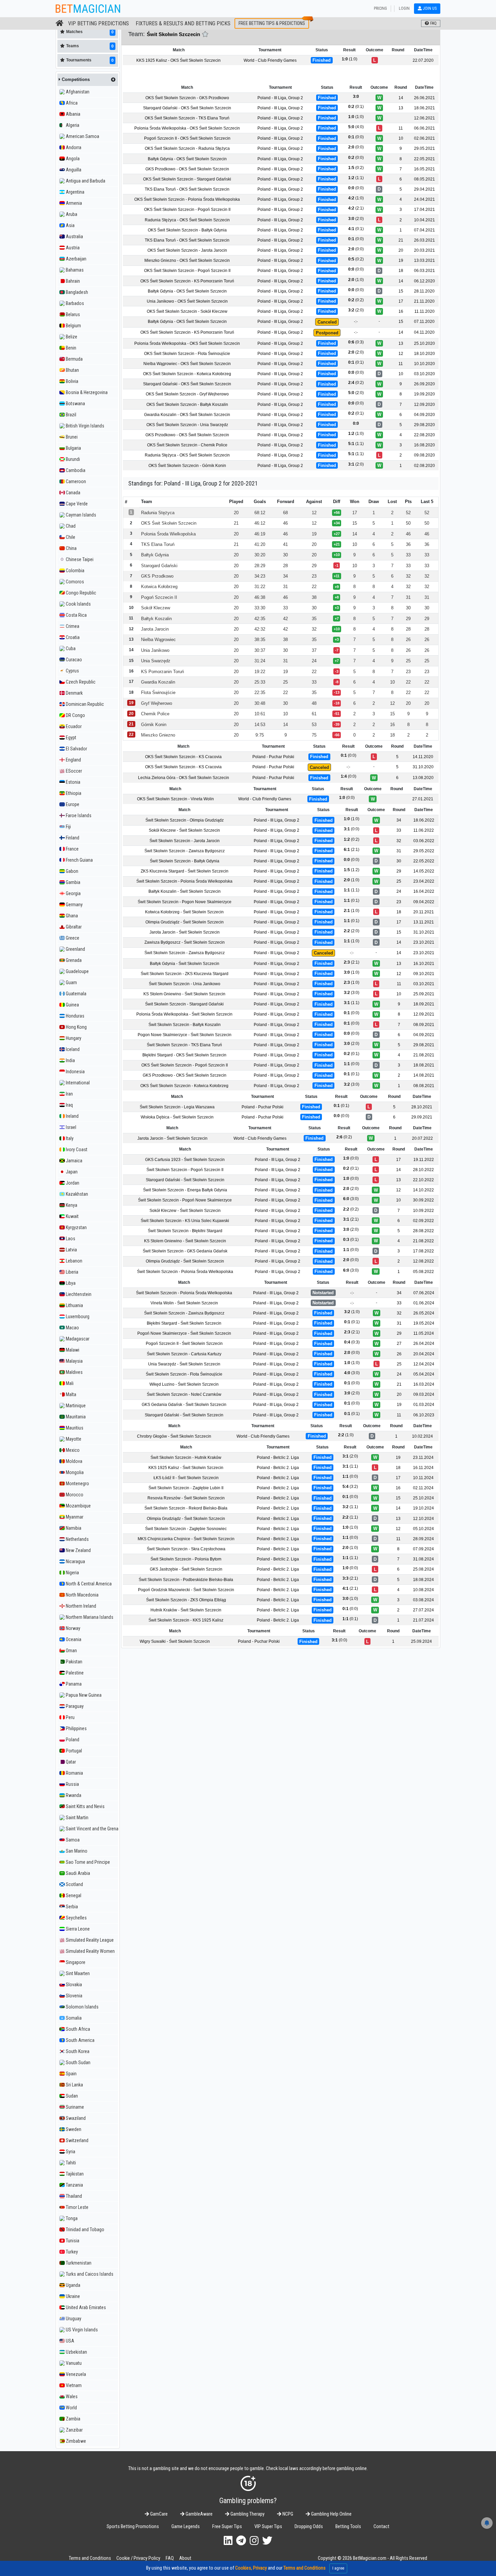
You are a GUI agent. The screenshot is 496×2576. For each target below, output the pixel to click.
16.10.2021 (424, 963)
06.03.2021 (424, 271)
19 (401, 260)
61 (314, 714)
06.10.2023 (424, 1415)
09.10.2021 (424, 974)
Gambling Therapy (247, 2514)
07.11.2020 (424, 322)
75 (314, 735)
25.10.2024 (423, 1498)
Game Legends (186, 2527)
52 (408, 512)
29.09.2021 (422, 1117)
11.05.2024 (424, 1333)
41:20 (260, 544)
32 (408, 576)
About (185, 2558)
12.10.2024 (423, 1518)
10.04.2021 (424, 220)
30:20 (260, 555)
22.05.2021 (424, 159)
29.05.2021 (424, 148)
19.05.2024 (424, 1323)
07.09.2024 (423, 1549)
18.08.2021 (424, 1065)
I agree (338, 2568)
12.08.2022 (423, 1261)
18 (401, 271)
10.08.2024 (423, 1590)
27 (399, 1344)
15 (401, 291)
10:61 (260, 714)
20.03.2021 (424, 250)
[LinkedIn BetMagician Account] (228, 2541)
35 (314, 618)
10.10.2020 (424, 364)
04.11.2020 (424, 332)
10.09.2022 (423, 1210)
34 (285, 576)
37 (314, 650)
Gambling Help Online (331, 2514)
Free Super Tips (227, 2527)
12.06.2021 (424, 118)
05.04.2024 (424, 1374)
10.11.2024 (423, 1478)
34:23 (260, 576)
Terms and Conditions (90, 2558)
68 (285, 512)
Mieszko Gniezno (158, 735)
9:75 (260, 735)
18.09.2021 (424, 1004)
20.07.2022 (422, 1138)
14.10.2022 (423, 1190)
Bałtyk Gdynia (155, 555)
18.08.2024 (423, 1579)
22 (314, 587)
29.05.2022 (424, 851)
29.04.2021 (424, 189)
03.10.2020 (424, 374)
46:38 (260, 597)
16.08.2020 (424, 445)
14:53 (260, 724)
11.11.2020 (424, 311)
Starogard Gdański (159, 565)
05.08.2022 (423, 1271)
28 (285, 565)
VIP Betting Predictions (99, 23)
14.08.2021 (424, 1075)
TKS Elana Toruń (158, 544)
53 (314, 724)
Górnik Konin (154, 724)
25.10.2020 (424, 343)
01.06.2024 (424, 1303)
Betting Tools (348, 2527)
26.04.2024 (424, 1344)
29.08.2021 (424, 1045)
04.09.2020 (424, 415)
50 (408, 523)
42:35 (260, 618)
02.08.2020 (424, 465)
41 (285, 544)
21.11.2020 (424, 301)
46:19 (260, 534)
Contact (381, 2527)
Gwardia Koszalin (158, 682)
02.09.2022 (423, 1221)
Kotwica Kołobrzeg (159, 587)
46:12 (260, 523)
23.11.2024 (423, 1457)
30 (285, 555)
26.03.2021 (424, 240)
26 (408, 640)
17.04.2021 (424, 210)
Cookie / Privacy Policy (138, 2558)
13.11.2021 (424, 922)
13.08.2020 (423, 778)
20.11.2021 (424, 912)
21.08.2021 (424, 1055)
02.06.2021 (424, 138)
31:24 (260, 661)
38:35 (260, 640)
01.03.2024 (424, 1405)
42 (285, 618)
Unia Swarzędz (156, 661)
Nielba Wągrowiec (158, 640)
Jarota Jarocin (155, 629)
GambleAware (199, 2514)
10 (401, 138)
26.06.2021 (424, 98)
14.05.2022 (424, 871)
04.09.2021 (424, 1035)
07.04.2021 (424, 230)
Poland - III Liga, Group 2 (280, 98)
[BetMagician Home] (60, 23)
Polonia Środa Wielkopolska (168, 534)
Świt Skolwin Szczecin (173, 34)
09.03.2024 (424, 1394)
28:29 (260, 565)
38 (314, 597)
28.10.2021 (422, 1107)
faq (433, 23)
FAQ (170, 2558)
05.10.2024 (423, 1529)
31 (285, 587)
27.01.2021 (423, 799)
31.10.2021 (424, 932)
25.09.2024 (421, 1641)
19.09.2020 (424, 394)
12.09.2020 (424, 404)
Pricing (380, 8)
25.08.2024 (423, 1569)
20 (401, 250)
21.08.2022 (423, 1241)
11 (401, 128)
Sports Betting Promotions (133, 2527)
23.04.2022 (424, 881)
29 (314, 565)
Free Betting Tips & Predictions (272, 23)
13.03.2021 (424, 260)
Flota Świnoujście (158, 693)
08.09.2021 (424, 1024)
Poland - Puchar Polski (273, 757)
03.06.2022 (424, 840)
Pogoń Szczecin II (159, 597)
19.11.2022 (424, 1160)
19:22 (260, 671)
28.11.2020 (424, 291)
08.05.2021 (424, 179)
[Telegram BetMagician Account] (241, 2541)
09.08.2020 (424, 455)
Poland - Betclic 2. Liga (278, 1457)
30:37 (260, 650)
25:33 (260, 682)
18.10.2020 (424, 354)
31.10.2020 (423, 767)
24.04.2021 (424, 199)
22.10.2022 (423, 1180)
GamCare (158, 2514)
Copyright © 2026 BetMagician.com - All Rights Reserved (373, 2558)
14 (401, 98)
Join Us (429, 8)
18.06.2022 (424, 820)
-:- (356, 322)
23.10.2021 (424, 942)
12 (401, 354)
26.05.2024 (424, 1313)
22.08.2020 (424, 435)
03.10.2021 (424, 984)
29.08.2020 (424, 425)
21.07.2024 (423, 1620)
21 (401, 240)
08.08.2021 (424, 1085)
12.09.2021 (424, 1014)
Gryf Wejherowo (157, 703)
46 (285, 523)
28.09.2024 (423, 1539)
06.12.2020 (424, 281)
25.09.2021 (424, 994)
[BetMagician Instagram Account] (254, 2541)
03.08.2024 (423, 1600)
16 (401, 311)
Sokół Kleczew (156, 608)
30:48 (260, 703)
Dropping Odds (309, 2527)
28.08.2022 (423, 1231)
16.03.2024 (424, 1384)
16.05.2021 (424, 169)
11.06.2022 (424, 830)
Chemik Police (155, 714)
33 (408, 555)
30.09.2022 (423, 1200)
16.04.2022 (424, 891)
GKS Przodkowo (157, 576)
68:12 (260, 512)
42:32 (260, 629)
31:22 (260, 587)
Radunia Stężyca (158, 512)
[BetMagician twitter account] (267, 2541)
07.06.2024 (424, 1293)
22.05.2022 (424, 861)
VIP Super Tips (268, 2527)
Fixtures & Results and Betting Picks (183, 23)
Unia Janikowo (155, 650)
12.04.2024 (424, 1364)
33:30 (260, 608)
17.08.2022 (423, 1251)
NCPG (287, 2514)
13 (401, 108)
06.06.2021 (424, 128)
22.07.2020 (423, 60)
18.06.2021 (424, 108)
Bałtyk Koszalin (156, 618)
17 (401, 301)
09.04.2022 (424, 902)
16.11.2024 (423, 1468)
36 (408, 544)
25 (408, 661)
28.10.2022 (423, 1170)
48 (314, 703)
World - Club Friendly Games (270, 60)
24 (314, 661)
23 (314, 576)
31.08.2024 (423, 1559)
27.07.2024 (423, 1610)
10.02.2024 (422, 1436)
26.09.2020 (424, 384)
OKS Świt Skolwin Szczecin (169, 523)
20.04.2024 (424, 1354)
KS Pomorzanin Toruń (162, 671)
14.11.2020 (423, 757)
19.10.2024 (423, 1508)
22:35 (260, 693)
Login (404, 8)
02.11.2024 (423, 1488)
